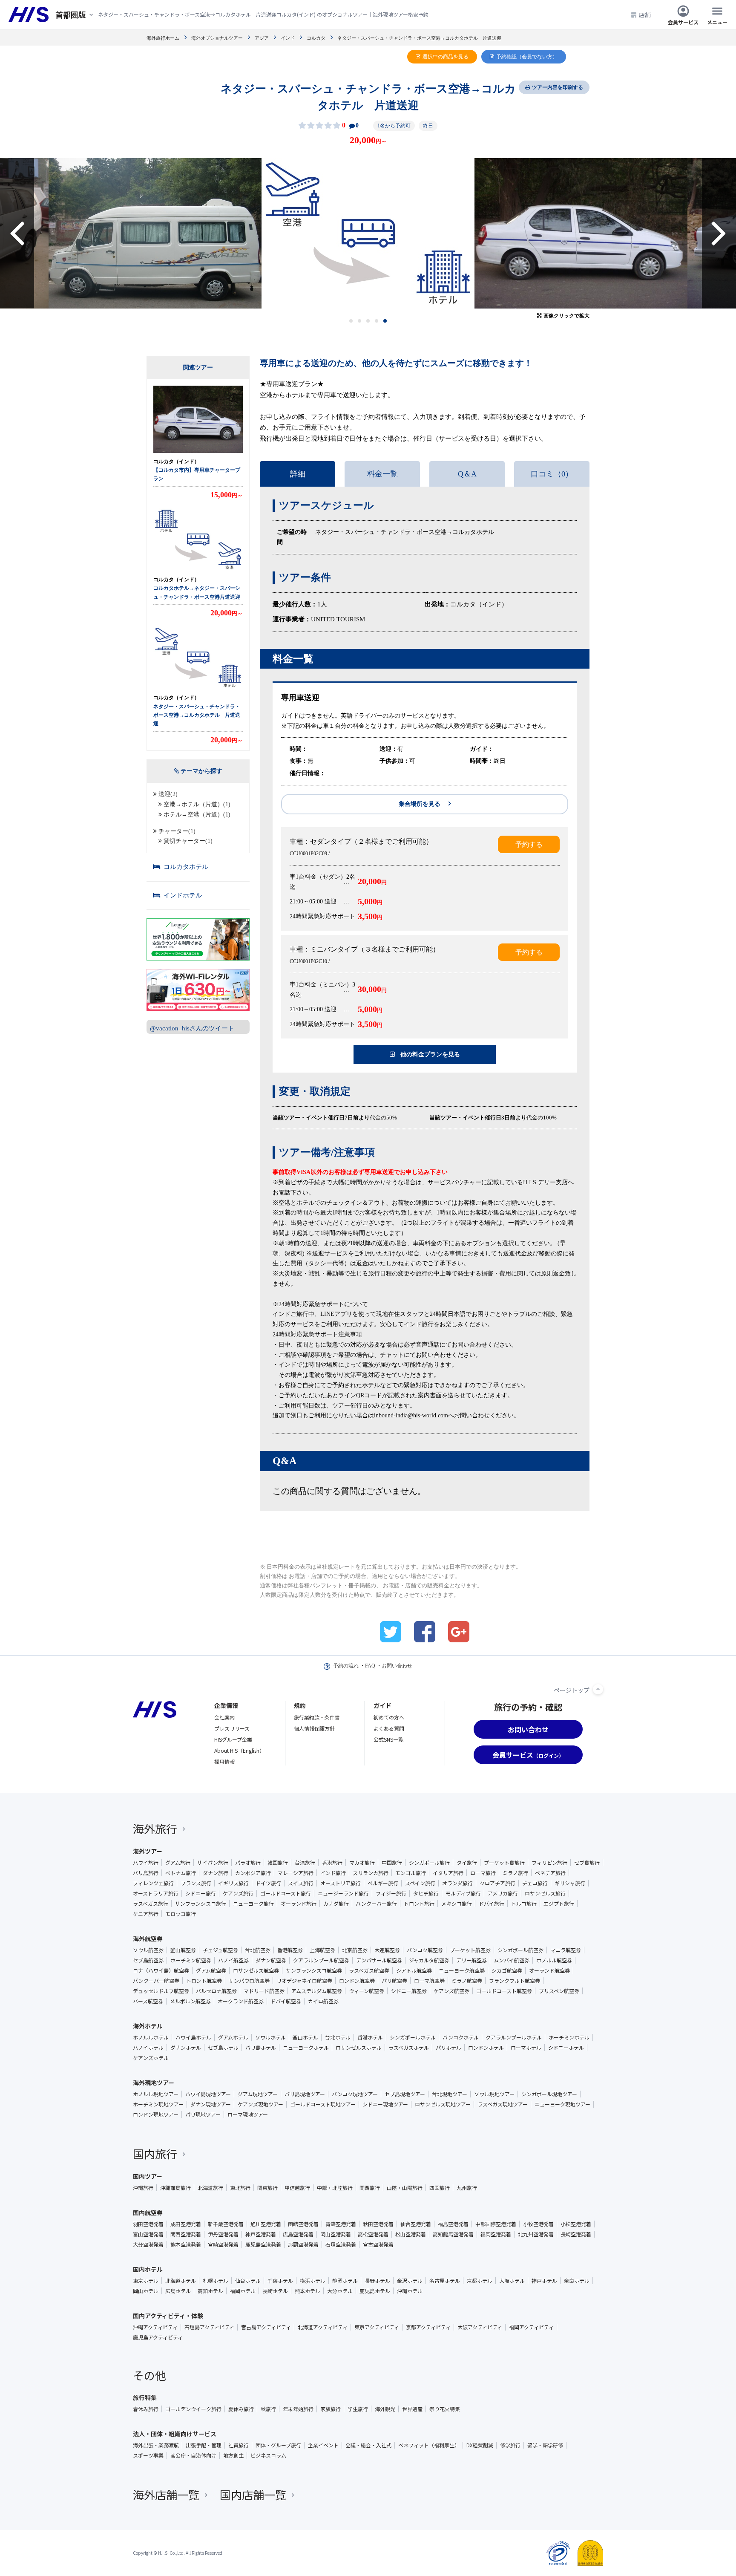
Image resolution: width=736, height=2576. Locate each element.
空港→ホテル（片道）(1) (197, 804)
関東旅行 (267, 2188)
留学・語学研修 (545, 2445)
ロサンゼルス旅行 (545, 1893)
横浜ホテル (313, 2281)
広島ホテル (178, 2291)
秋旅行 (268, 2409)
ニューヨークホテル (306, 2048)
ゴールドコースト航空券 (504, 1991)
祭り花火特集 (445, 2409)
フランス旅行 (196, 1883)
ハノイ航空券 (233, 1960)
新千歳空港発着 (226, 2224)
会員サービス (683, 22)
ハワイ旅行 (146, 1863)
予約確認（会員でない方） (527, 57)
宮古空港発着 (378, 2244)
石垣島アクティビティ (209, 2327)
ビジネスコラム (268, 2455)
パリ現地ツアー (203, 2114)
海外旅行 (155, 1828)
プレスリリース (232, 1728)
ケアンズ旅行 (238, 1893)
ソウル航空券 (148, 1950)
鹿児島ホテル (375, 2291)
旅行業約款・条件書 (317, 1717)
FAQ (370, 1666)
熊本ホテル (308, 2291)
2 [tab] (360, 321)
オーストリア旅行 (341, 1883)
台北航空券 (258, 1950)
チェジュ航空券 (220, 1950)
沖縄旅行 (143, 2188)
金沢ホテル (410, 2281)
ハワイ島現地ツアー (208, 2094)
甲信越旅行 (297, 2188)
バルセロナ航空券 (216, 1991)
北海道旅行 (210, 2188)
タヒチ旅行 (426, 1893)
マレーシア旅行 (296, 1873)
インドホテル (183, 895)
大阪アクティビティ (480, 2327)
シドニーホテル (566, 2048)
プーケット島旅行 (504, 1863)
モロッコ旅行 (181, 1914)
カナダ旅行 (336, 1904)
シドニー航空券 (409, 1991)
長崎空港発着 (576, 2234)
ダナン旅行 (216, 1873)
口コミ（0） (552, 474)
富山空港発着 (148, 2234)
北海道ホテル (181, 2281)
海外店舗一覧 (166, 2494)
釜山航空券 (183, 1950)
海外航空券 (148, 1938)
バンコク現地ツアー (355, 2094)
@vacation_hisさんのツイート (192, 1028)
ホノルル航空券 (554, 1960)
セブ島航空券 (148, 1960)
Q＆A (467, 474)
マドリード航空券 (264, 1991)
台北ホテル (338, 2037)
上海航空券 (322, 1950)
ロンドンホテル (486, 2048)
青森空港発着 (341, 2224)
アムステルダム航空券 (317, 1991)
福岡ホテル (243, 2291)
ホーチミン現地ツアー (158, 2104)
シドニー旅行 (201, 1893)
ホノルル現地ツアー (156, 2094)
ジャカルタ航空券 (429, 1960)
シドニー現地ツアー (385, 2104)
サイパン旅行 (213, 1863)
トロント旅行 (419, 1904)
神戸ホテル (544, 2281)
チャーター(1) (177, 831)
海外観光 (385, 2409)
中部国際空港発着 (496, 2224)
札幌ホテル (216, 2281)
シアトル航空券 (414, 1970)
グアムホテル (233, 2037)
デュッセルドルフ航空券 (161, 1991)
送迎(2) (168, 794)
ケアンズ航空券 (451, 1991)
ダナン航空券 (271, 1960)
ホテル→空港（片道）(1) (197, 815)
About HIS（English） (239, 1750)
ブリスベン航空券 (559, 1991)
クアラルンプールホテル (514, 2037)
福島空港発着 (453, 2224)
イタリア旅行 (448, 1873)
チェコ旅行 (535, 1883)
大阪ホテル (512, 2281)
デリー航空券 (471, 1960)
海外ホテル (148, 2026)
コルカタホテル (186, 867)
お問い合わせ (397, 1666)
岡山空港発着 (336, 2234)
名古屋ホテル (445, 2281)
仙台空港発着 (416, 2224)
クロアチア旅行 (497, 1883)
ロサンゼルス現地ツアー (443, 2104)
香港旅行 (332, 1863)
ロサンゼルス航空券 (256, 1970)
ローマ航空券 (429, 1981)
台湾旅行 (305, 1863)
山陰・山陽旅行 (405, 2188)
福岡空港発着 (496, 2234)
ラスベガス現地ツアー (503, 2104)
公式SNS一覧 (388, 1739)
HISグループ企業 (233, 1739)
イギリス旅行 (233, 1883)
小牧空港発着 (538, 2224)
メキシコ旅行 (457, 1904)
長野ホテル (377, 2281)
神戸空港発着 (261, 2234)
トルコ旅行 (524, 1904)
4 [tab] (377, 321)
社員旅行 (239, 2445)
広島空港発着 (298, 2234)
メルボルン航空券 (190, 2001)
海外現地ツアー (154, 2083)
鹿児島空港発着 (263, 2244)
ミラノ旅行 (515, 1873)
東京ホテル (146, 2281)
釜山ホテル (305, 2037)
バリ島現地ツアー (305, 2094)
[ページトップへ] (598, 1689)
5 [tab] (385, 321)
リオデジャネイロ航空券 (304, 1981)
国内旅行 (155, 2153)
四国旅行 (440, 2188)
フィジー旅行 (391, 1893)
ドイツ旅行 (268, 1883)
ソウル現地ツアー (494, 2094)
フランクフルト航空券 (515, 1981)
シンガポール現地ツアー (549, 2094)
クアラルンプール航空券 (321, 1960)
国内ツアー (148, 2176)
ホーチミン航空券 (191, 1960)
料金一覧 (382, 474)
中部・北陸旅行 (335, 2188)
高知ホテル (210, 2291)
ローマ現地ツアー (248, 2114)
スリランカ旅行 (371, 1873)
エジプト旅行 (559, 1904)
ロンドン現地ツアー (156, 2114)
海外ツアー (148, 1851)
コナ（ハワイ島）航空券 (161, 1970)
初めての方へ (389, 1717)
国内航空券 (148, 2213)
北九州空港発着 (536, 2234)
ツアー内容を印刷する (558, 87)
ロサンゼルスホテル (359, 2048)
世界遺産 (412, 2409)
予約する (529, 844)
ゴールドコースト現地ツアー (323, 2104)
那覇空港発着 (303, 2244)
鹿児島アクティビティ (158, 2337)
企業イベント (323, 2445)
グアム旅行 (178, 1863)
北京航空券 (355, 1950)
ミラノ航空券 (467, 1981)
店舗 (645, 14)
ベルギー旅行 (383, 1883)
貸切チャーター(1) (188, 841)
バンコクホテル (461, 2037)
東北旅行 (240, 2188)
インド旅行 (333, 1873)
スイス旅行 (301, 1883)
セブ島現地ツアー (405, 2094)
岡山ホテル (146, 2291)
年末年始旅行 (298, 2409)
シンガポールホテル (413, 2037)
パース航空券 (148, 2001)
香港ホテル (370, 2037)
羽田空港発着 (148, 2224)
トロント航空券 (204, 1981)
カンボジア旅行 (253, 1873)
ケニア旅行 (146, 1914)
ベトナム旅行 (181, 1873)
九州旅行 (467, 2188)
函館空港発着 (303, 2224)
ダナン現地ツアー (211, 2104)
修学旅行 (510, 2445)
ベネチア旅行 (550, 1873)
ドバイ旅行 (492, 1904)
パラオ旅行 (248, 1863)
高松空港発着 (373, 2234)
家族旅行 (331, 2409)
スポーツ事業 (148, 2455)
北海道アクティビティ (323, 2327)
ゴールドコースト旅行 (286, 1893)
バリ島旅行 (146, 1873)
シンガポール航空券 (520, 1950)
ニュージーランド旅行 (343, 1893)
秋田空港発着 (378, 2224)
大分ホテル (340, 2291)
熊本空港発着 (186, 2244)
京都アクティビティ (428, 2327)
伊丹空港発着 (223, 2234)
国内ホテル (148, 2269)
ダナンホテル (186, 2048)
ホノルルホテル (151, 2037)
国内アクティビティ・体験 (168, 2316)
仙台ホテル (248, 2281)
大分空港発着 (148, 2244)
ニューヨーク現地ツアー (562, 2104)
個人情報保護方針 (314, 1728)
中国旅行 (392, 1863)
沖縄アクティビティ (155, 2327)
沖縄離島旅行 (175, 2188)
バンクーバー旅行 (376, 1904)
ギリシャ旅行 (570, 1883)
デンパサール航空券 (379, 1960)
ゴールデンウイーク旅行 (193, 2409)
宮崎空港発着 (223, 2244)
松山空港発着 (411, 2234)
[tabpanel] (368, 233)
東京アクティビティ (377, 2327)
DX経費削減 (480, 2445)
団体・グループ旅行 (278, 2445)
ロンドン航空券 (357, 1981)
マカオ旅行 (362, 1863)
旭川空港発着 (266, 2224)
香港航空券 (290, 1950)
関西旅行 (370, 2188)
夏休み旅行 (241, 2409)
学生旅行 (358, 2409)
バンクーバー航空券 (156, 1981)
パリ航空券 (394, 1981)
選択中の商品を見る (446, 57)
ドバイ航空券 (286, 2001)
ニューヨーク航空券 (462, 1970)
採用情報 (224, 1761)
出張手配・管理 (204, 2445)
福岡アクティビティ (531, 2327)
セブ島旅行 (587, 1863)
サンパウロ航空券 (249, 1981)
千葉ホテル (280, 2281)
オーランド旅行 (299, 1904)
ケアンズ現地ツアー (260, 2104)
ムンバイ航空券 (512, 1960)
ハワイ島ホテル (193, 2037)
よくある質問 (389, 1728)
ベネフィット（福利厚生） (429, 2445)
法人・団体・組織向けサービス (175, 2434)
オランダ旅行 (457, 1883)
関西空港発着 (186, 2234)
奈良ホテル (577, 2281)
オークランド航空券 (241, 2001)
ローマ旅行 (483, 1873)
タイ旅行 (467, 1863)
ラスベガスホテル (409, 2048)
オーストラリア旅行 (156, 1893)
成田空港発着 (186, 2224)
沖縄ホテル (410, 2291)
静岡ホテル (345, 2281)
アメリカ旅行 (503, 1893)
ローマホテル (526, 2048)
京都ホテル (480, 2281)
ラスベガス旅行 (151, 1904)
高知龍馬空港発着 (453, 2234)
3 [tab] (368, 321)
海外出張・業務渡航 (156, 2445)
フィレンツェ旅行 (153, 1883)
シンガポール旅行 (429, 1863)
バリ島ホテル (261, 2048)
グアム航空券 (211, 1970)
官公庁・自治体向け (193, 2455)
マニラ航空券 (566, 1950)
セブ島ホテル (223, 2048)
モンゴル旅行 (411, 1873)
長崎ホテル (275, 2291)
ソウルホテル (270, 2037)
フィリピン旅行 (549, 1863)
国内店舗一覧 (253, 2494)
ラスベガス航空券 (369, 1970)
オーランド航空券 (549, 1970)
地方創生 (233, 2455)
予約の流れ (346, 1666)
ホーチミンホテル (569, 2037)
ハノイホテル (148, 2048)
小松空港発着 (576, 2224)
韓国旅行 (278, 1863)
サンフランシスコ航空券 (314, 1970)
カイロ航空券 (323, 2001)
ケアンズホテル (151, 2058)
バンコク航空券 (425, 1950)
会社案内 (224, 1717)
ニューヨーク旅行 (253, 1904)
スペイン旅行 (420, 1883)
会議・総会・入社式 (368, 2445)
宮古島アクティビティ (266, 2327)
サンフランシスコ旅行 (201, 1904)
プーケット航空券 (470, 1950)
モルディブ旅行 (463, 1893)
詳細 (298, 474)
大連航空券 (387, 1950)
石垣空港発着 (341, 2244)
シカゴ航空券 (507, 1970)
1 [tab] (351, 321)
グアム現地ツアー (258, 2094)
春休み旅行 (146, 2409)
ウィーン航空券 (367, 1991)
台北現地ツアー (450, 2094)
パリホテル (448, 2048)
